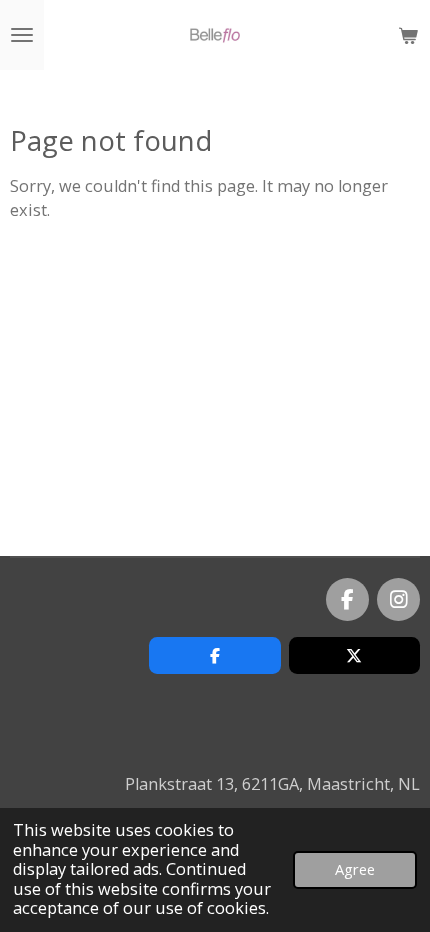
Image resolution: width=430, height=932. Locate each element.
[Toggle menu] (22, 35)
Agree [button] (355, 869)
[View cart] (408, 35)
